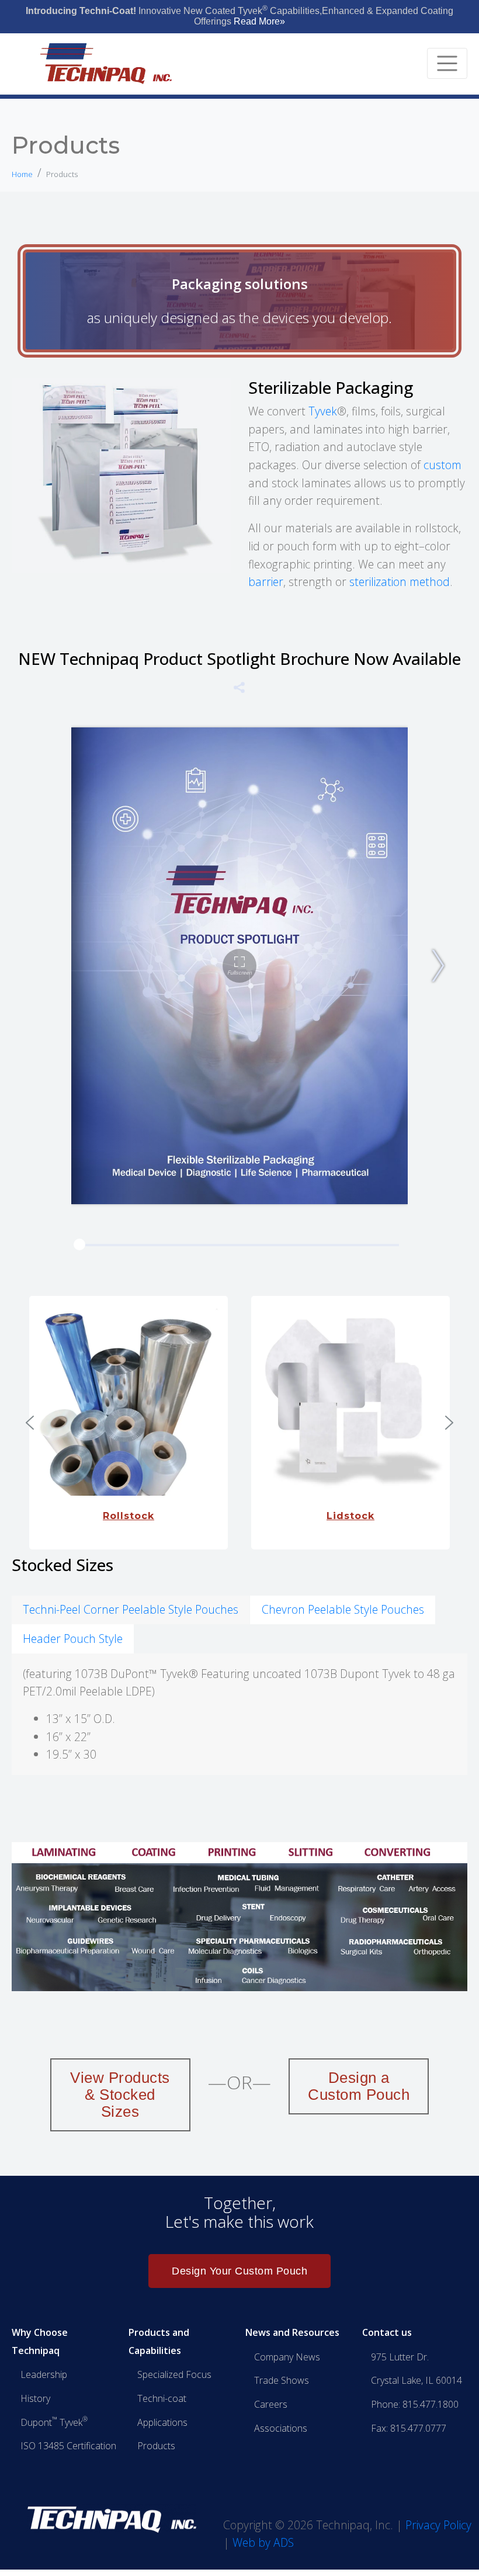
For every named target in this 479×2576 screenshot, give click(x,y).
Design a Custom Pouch (359, 2086)
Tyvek (323, 411)
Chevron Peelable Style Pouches (343, 1609)
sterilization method (400, 582)
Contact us (387, 2332)
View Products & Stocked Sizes (120, 2095)
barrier (266, 582)
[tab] (131, 1610)
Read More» (259, 21)
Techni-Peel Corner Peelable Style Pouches (131, 1609)
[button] (30, 1423)
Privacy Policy (438, 2524)
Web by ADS (263, 2542)
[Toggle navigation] (447, 63)
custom (442, 465)
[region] (239, 1423)
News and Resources (292, 2332)
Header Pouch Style (73, 1639)
